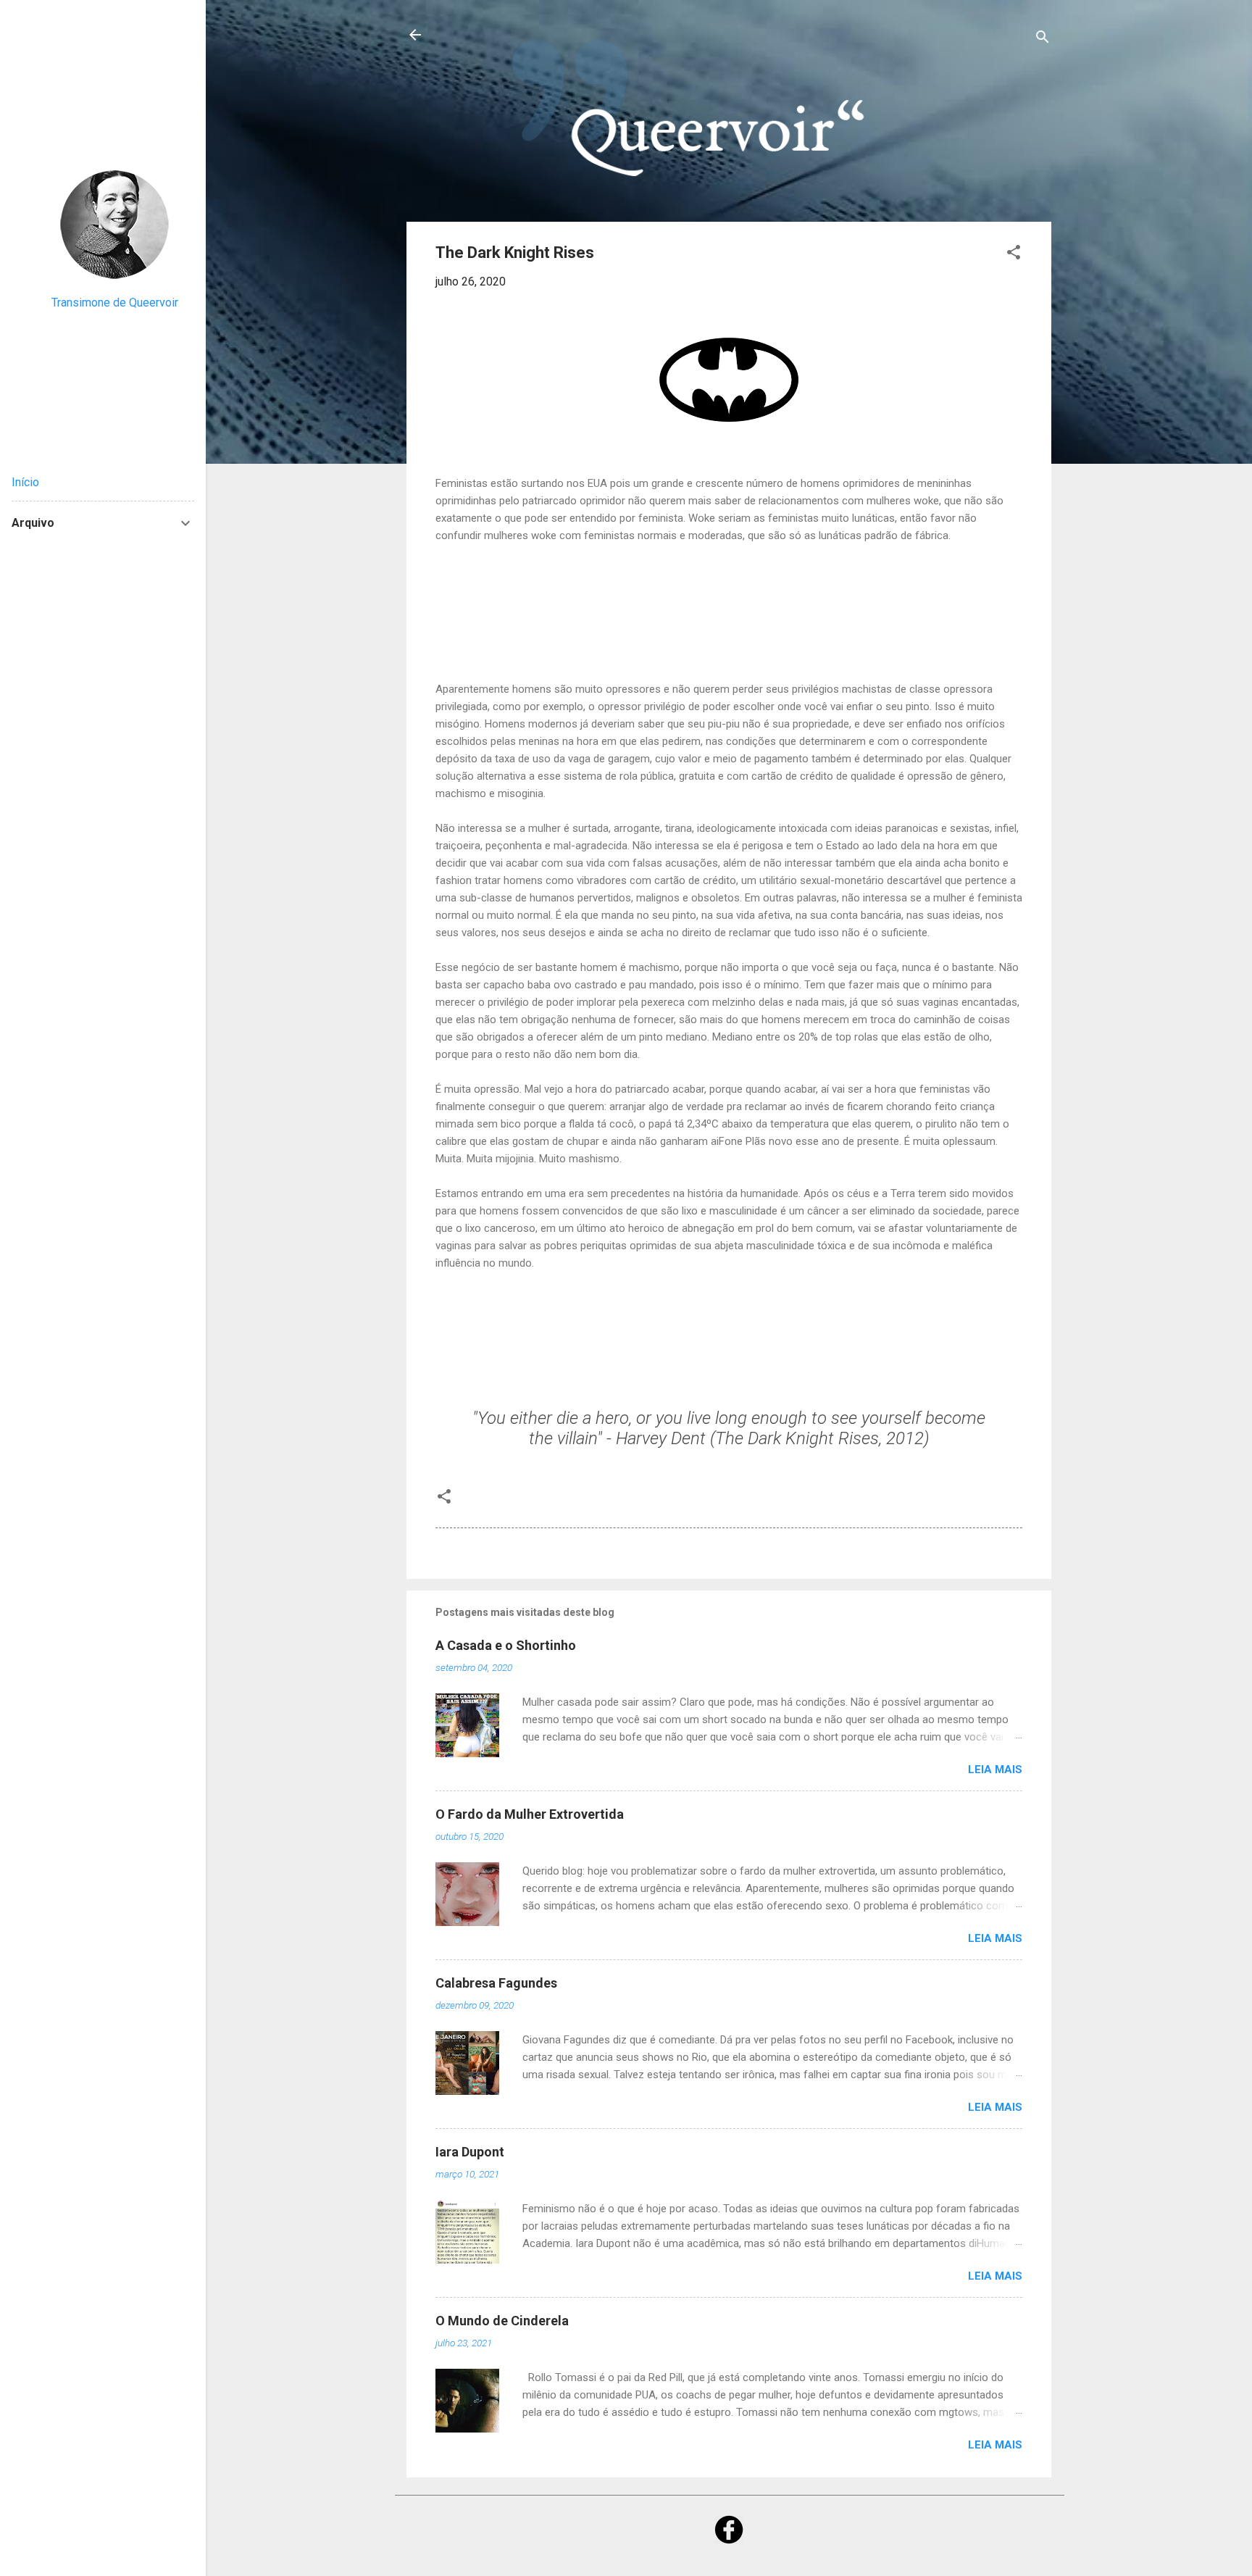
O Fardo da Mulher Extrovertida (530, 1814)
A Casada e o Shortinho (506, 1645)
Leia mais (995, 1770)
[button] (1014, 255)
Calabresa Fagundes (496, 1983)
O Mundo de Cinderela (502, 2321)
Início (25, 482)
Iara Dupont (470, 2152)
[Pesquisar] (1043, 39)
